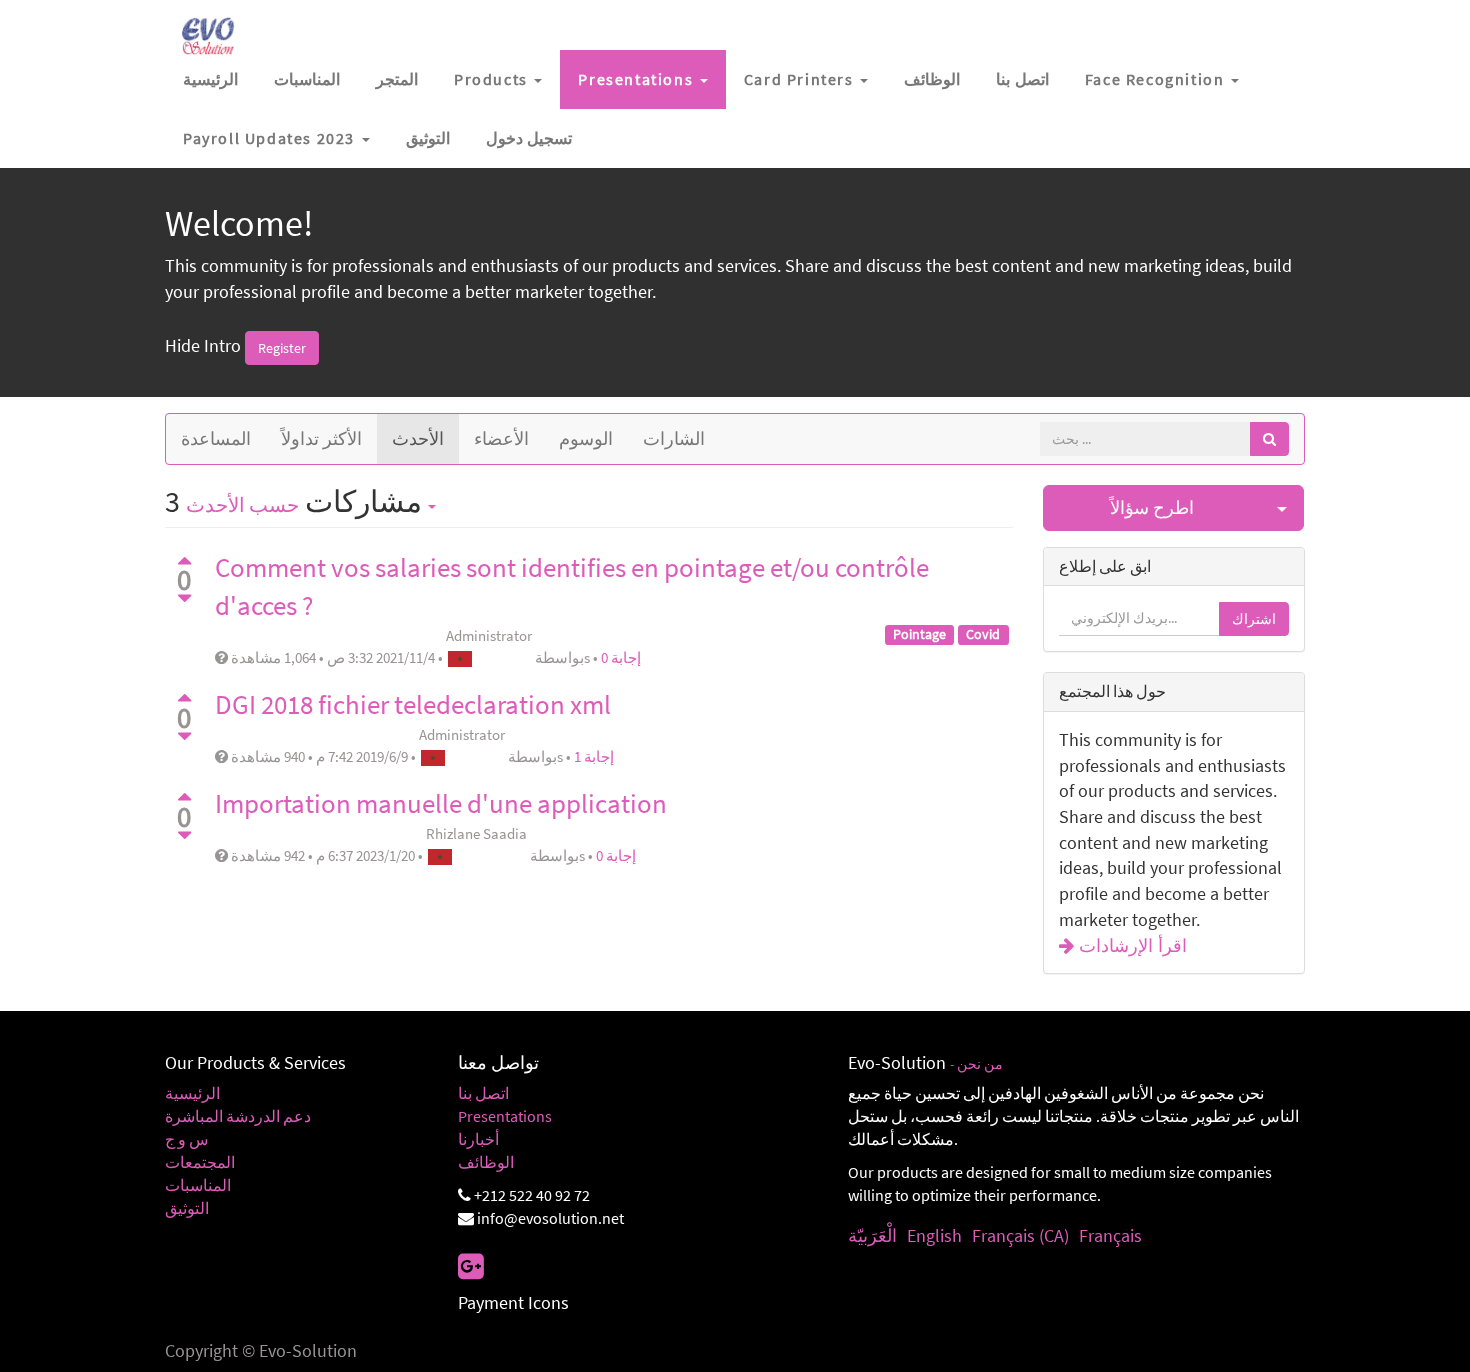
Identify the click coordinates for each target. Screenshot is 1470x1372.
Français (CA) (1020, 1235)
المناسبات (198, 1185)
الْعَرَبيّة (872, 1235)
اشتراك (1254, 619)
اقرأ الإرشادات (1130, 946)
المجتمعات (200, 1162)
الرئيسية (192, 1093)
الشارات (674, 438)
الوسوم (586, 438)
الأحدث (418, 438)
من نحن (980, 1064)
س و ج (187, 1139)
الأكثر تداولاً (321, 438)
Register (282, 348)
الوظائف (486, 1162)
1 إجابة (594, 756)
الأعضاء (501, 438)
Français (1110, 1235)
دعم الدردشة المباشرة (238, 1116)
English (934, 1235)
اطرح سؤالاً (1152, 507)
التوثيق (187, 1208)
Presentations (505, 1116)
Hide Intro (203, 345)
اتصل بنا (483, 1093)
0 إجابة (621, 657)
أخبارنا (478, 1139)
